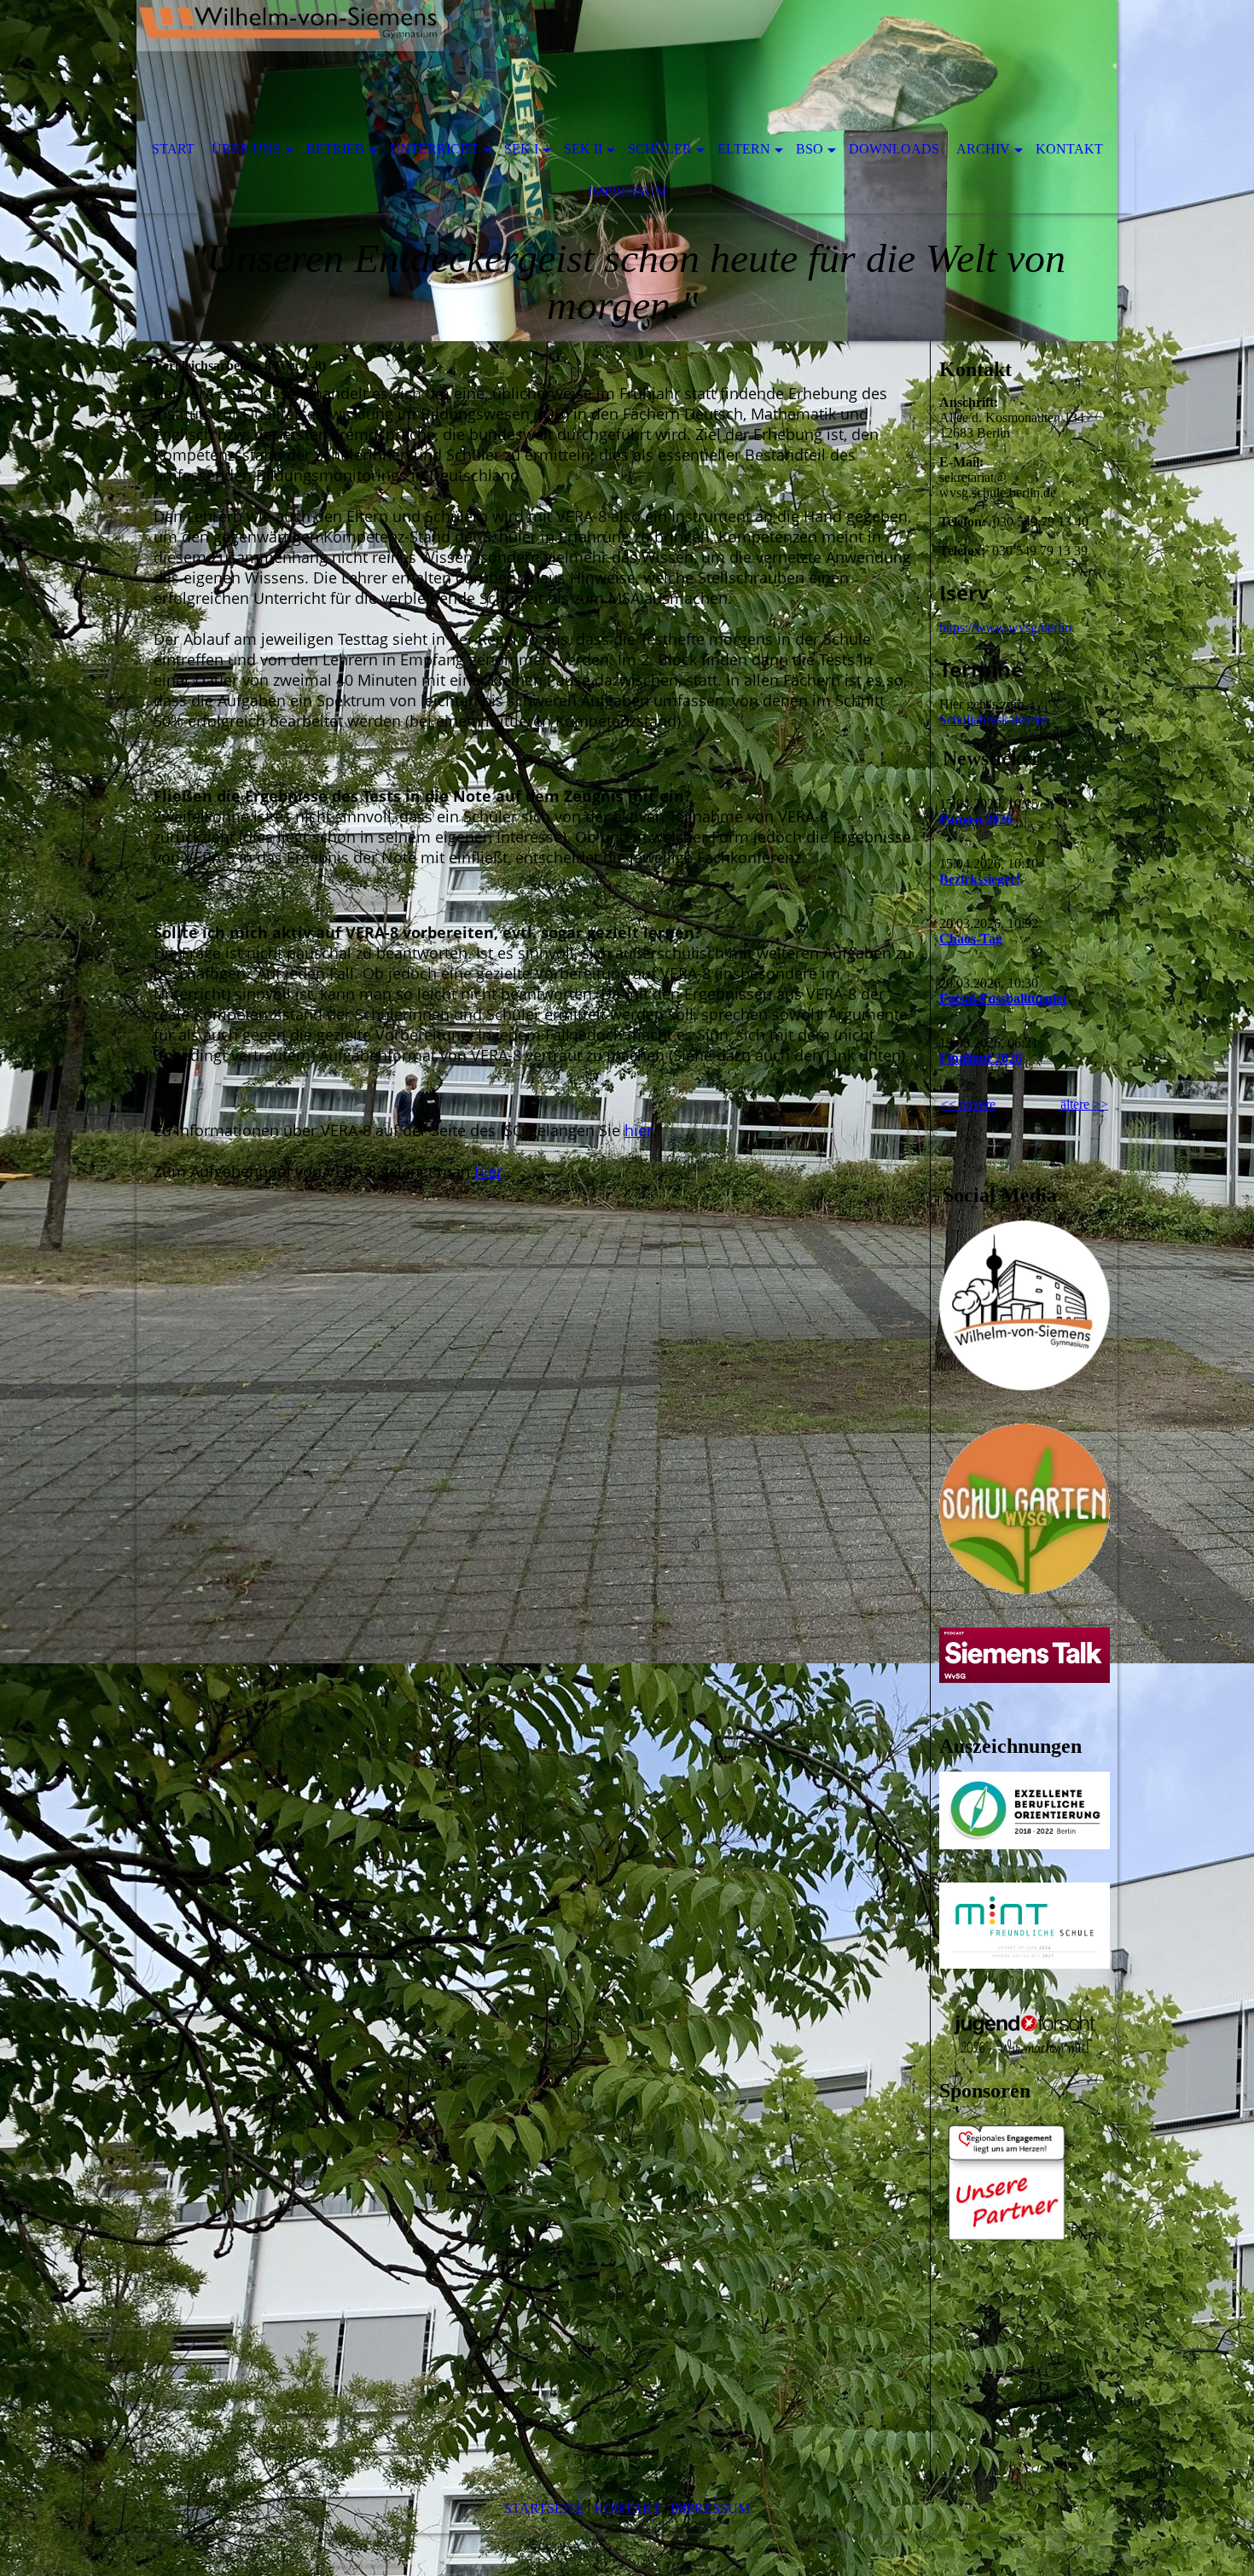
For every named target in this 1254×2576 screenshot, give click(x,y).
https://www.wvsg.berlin (1005, 627)
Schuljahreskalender (993, 719)
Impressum (627, 191)
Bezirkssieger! (980, 879)
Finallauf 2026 (981, 1058)
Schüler (660, 149)
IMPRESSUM (710, 2508)
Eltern (744, 149)
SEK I (521, 149)
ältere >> (1084, 1104)
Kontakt (1069, 149)
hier (639, 1130)
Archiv (983, 149)
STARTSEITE (544, 2508)
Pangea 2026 (976, 819)
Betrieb (335, 149)
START (173, 149)
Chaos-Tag (971, 939)
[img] (576, 64)
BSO (810, 149)
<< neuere (968, 1104)
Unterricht (434, 149)
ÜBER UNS (246, 149)
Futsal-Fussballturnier (1004, 998)
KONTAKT (627, 2508)
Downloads (894, 149)
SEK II (583, 149)
